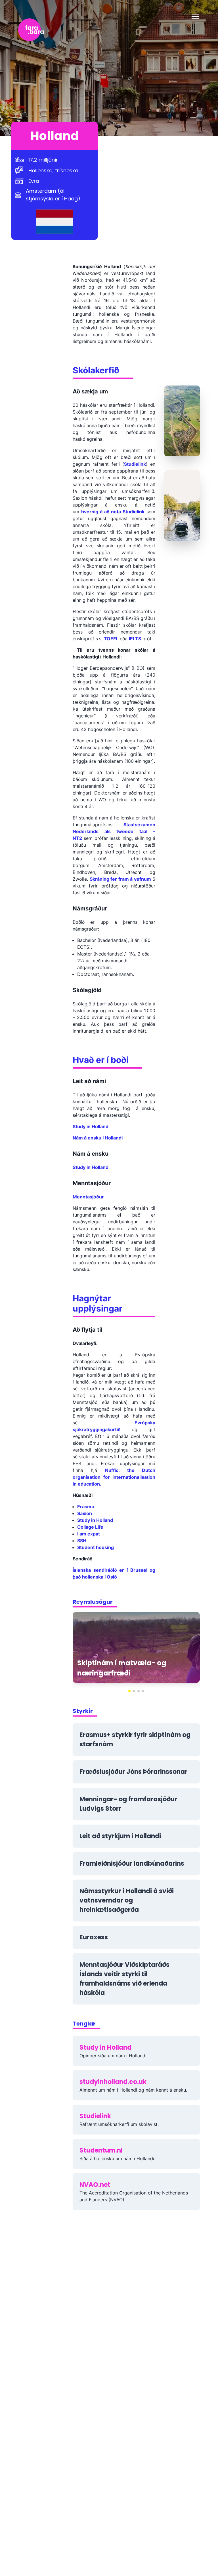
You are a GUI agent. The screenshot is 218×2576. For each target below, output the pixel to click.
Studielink (135, 464)
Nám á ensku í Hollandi (98, 1138)
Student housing (96, 1547)
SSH (82, 1541)
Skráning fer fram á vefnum (120, 879)
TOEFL (111, 639)
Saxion (85, 1513)
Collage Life (90, 1527)
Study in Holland (91, 1126)
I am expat (89, 1534)
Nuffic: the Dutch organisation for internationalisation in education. (114, 1477)
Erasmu (86, 1507)
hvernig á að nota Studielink (113, 512)
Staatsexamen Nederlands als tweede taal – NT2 (114, 831)
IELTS (135, 639)
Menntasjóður (88, 1197)
